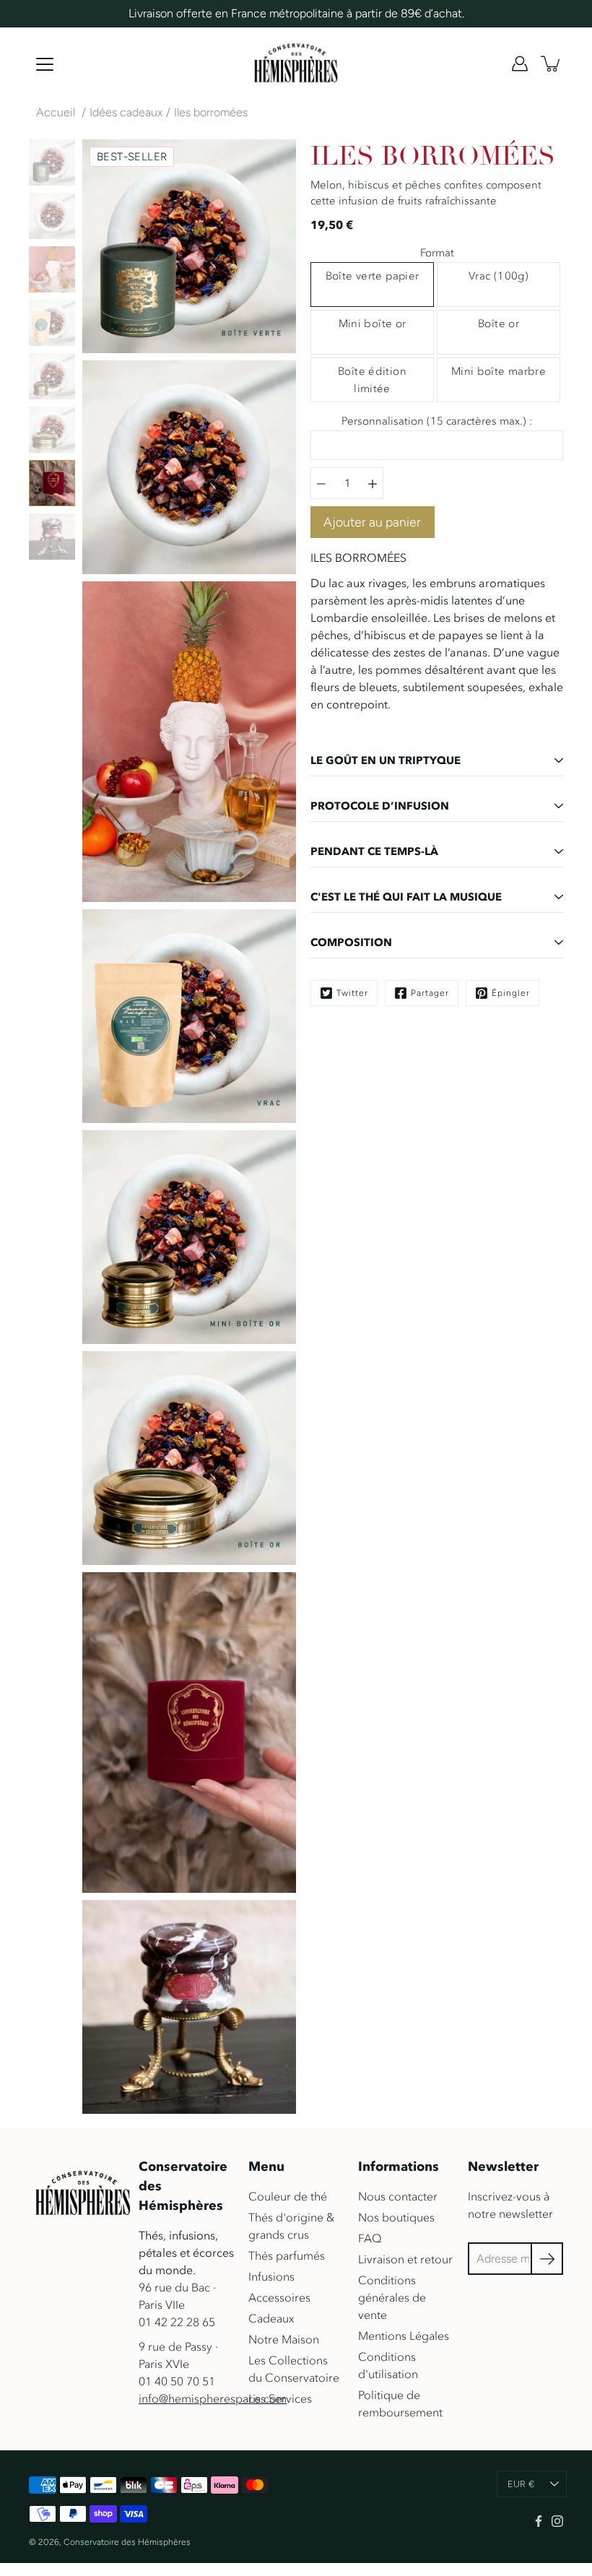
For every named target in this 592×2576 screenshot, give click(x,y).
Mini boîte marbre (499, 371)
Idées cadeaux (126, 112)
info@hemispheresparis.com (213, 2398)
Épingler (511, 993)
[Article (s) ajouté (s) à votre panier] (552, 64)
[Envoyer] (547, 2259)
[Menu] (45, 64)
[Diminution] (321, 483)
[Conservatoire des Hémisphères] (296, 64)
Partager (430, 993)
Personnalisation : (437, 421)
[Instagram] (557, 2521)
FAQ (370, 2238)
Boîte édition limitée (372, 380)
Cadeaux (271, 2318)
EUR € (521, 2484)
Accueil (56, 112)
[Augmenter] (373, 483)
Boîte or (499, 324)
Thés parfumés (287, 2255)
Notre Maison (284, 2339)
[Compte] (520, 64)
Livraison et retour (405, 2259)
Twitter (352, 993)
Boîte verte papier (373, 276)
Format (437, 253)
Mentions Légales (404, 2336)
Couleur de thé (288, 2196)
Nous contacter (398, 2196)
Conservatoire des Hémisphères (127, 2542)
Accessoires (279, 2297)
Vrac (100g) (499, 276)
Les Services (280, 2398)
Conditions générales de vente (392, 2297)
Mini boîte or (373, 324)
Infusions (271, 2276)
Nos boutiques (396, 2217)
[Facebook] (539, 2521)
